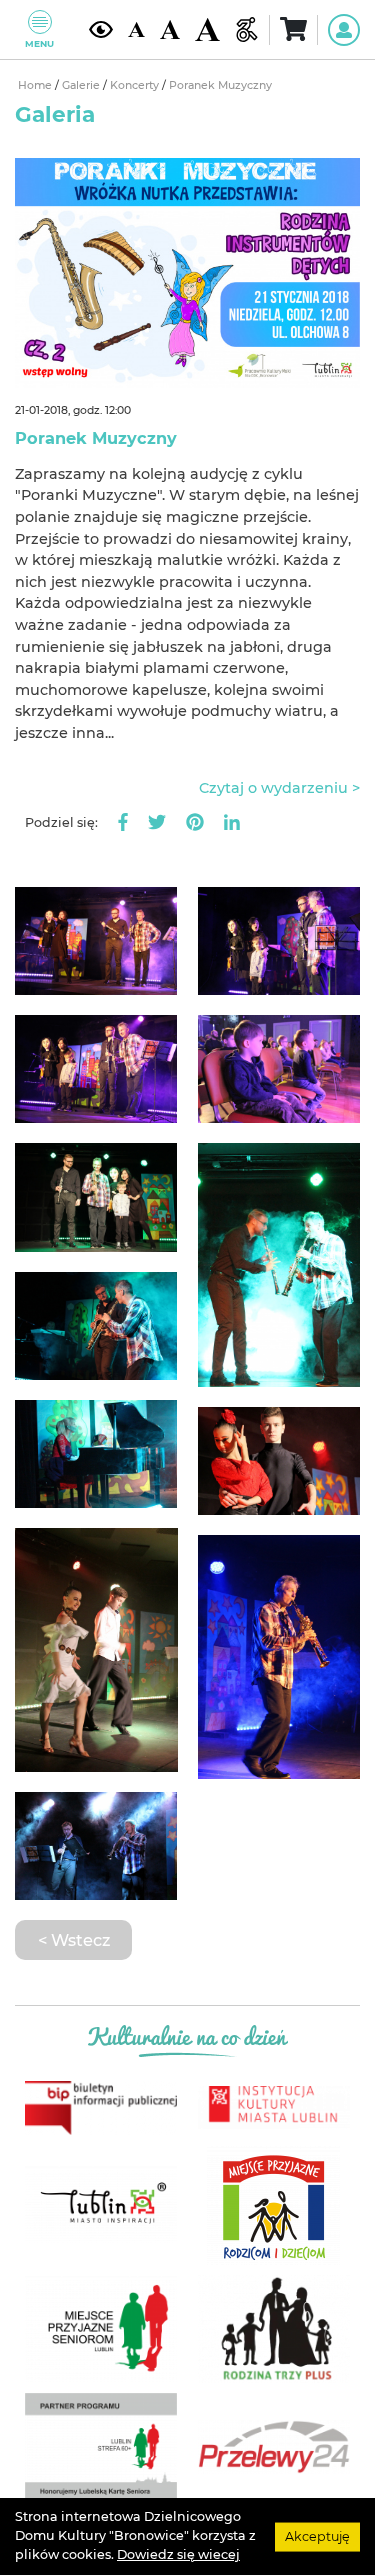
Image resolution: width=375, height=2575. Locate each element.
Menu (39, 43)
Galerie (82, 85)
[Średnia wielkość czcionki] (170, 30)
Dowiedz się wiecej (178, 2554)
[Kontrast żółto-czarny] (101, 29)
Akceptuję (317, 2535)
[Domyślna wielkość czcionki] (136, 30)
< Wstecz (74, 1940)
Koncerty (136, 85)
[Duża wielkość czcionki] (207, 30)
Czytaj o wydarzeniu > (279, 788)
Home (36, 85)
